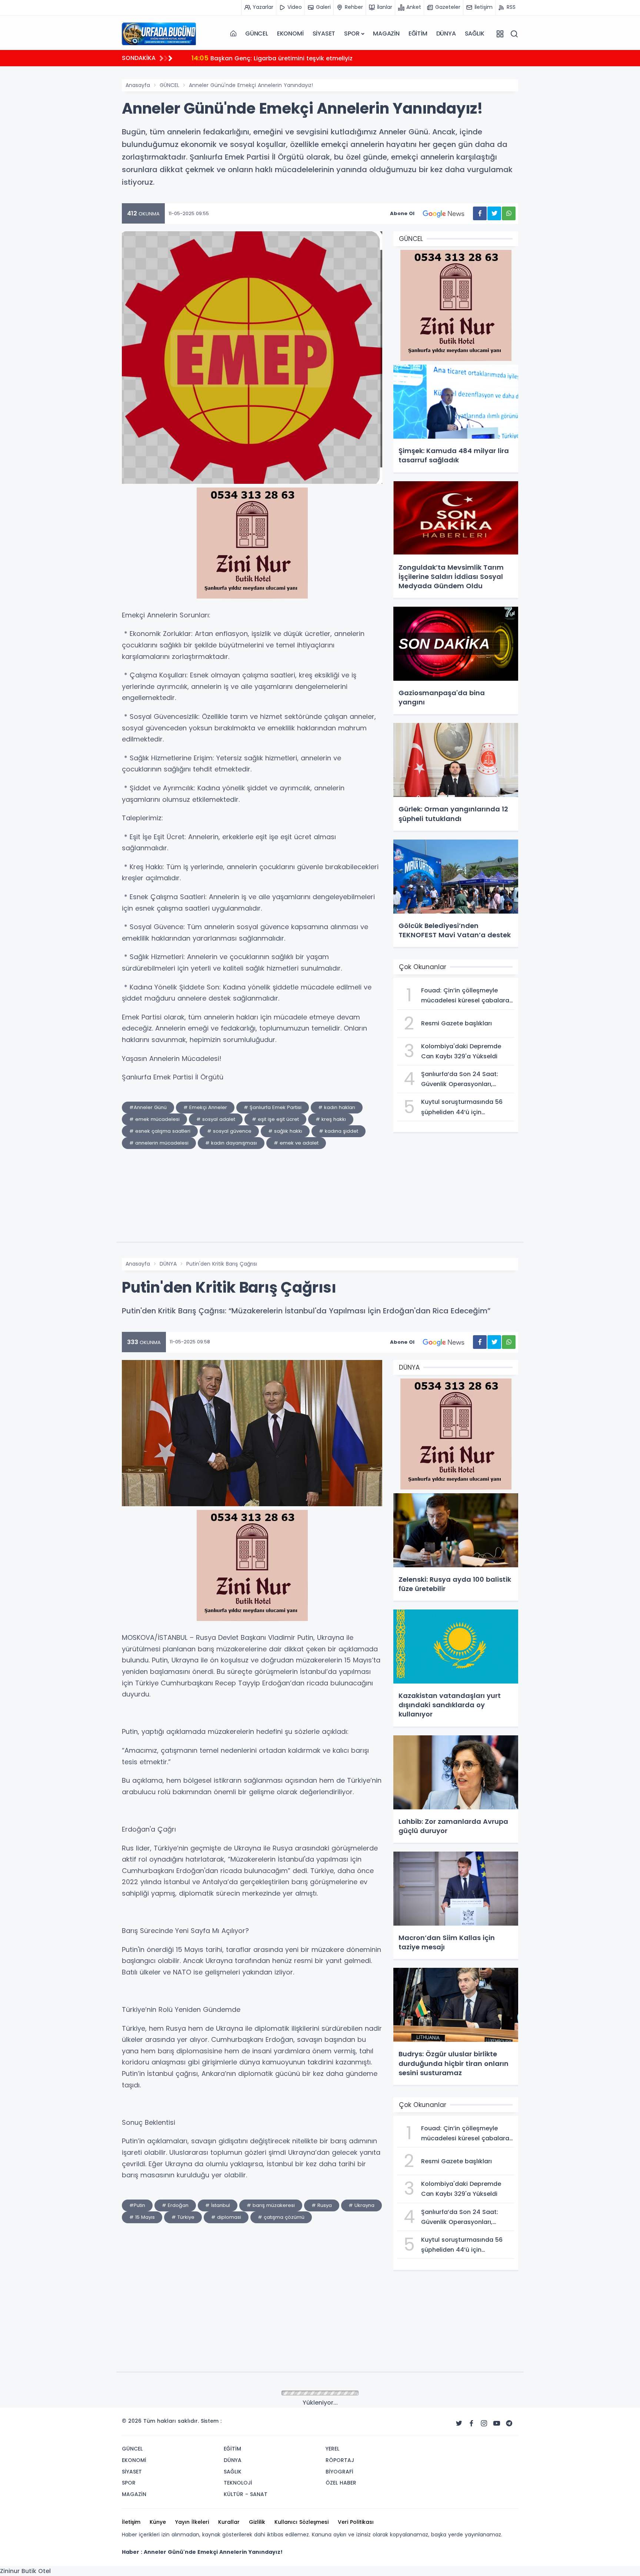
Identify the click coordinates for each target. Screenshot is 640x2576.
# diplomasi (226, 2217)
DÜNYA (446, 34)
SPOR (352, 34)
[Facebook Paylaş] (480, 213)
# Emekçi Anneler (205, 1107)
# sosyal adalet (216, 1119)
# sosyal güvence (229, 1131)
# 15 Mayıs (142, 2217)
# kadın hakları (337, 1107)
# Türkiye (183, 2217)
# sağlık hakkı (285, 1131)
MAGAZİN (386, 34)
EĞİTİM (418, 34)
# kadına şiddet (339, 1131)
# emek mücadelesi (154, 1119)
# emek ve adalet (296, 1143)
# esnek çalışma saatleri (160, 1131)
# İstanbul (218, 2205)
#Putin (137, 2205)
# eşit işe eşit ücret (275, 1119)
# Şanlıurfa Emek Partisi (273, 1107)
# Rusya (322, 2205)
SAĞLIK (475, 34)
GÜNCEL (257, 34)
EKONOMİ (290, 34)
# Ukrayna (361, 2205)
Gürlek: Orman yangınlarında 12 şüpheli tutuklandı (276, 58)
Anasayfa (138, 85)
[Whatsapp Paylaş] (509, 213)
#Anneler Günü (148, 1107)
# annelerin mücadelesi (159, 1143)
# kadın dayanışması (231, 1143)
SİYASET (324, 34)
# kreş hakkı (331, 1119)
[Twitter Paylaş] (494, 213)
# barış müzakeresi (271, 2205)
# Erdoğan (175, 2205)
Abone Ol (402, 213)
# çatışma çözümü (281, 2217)
